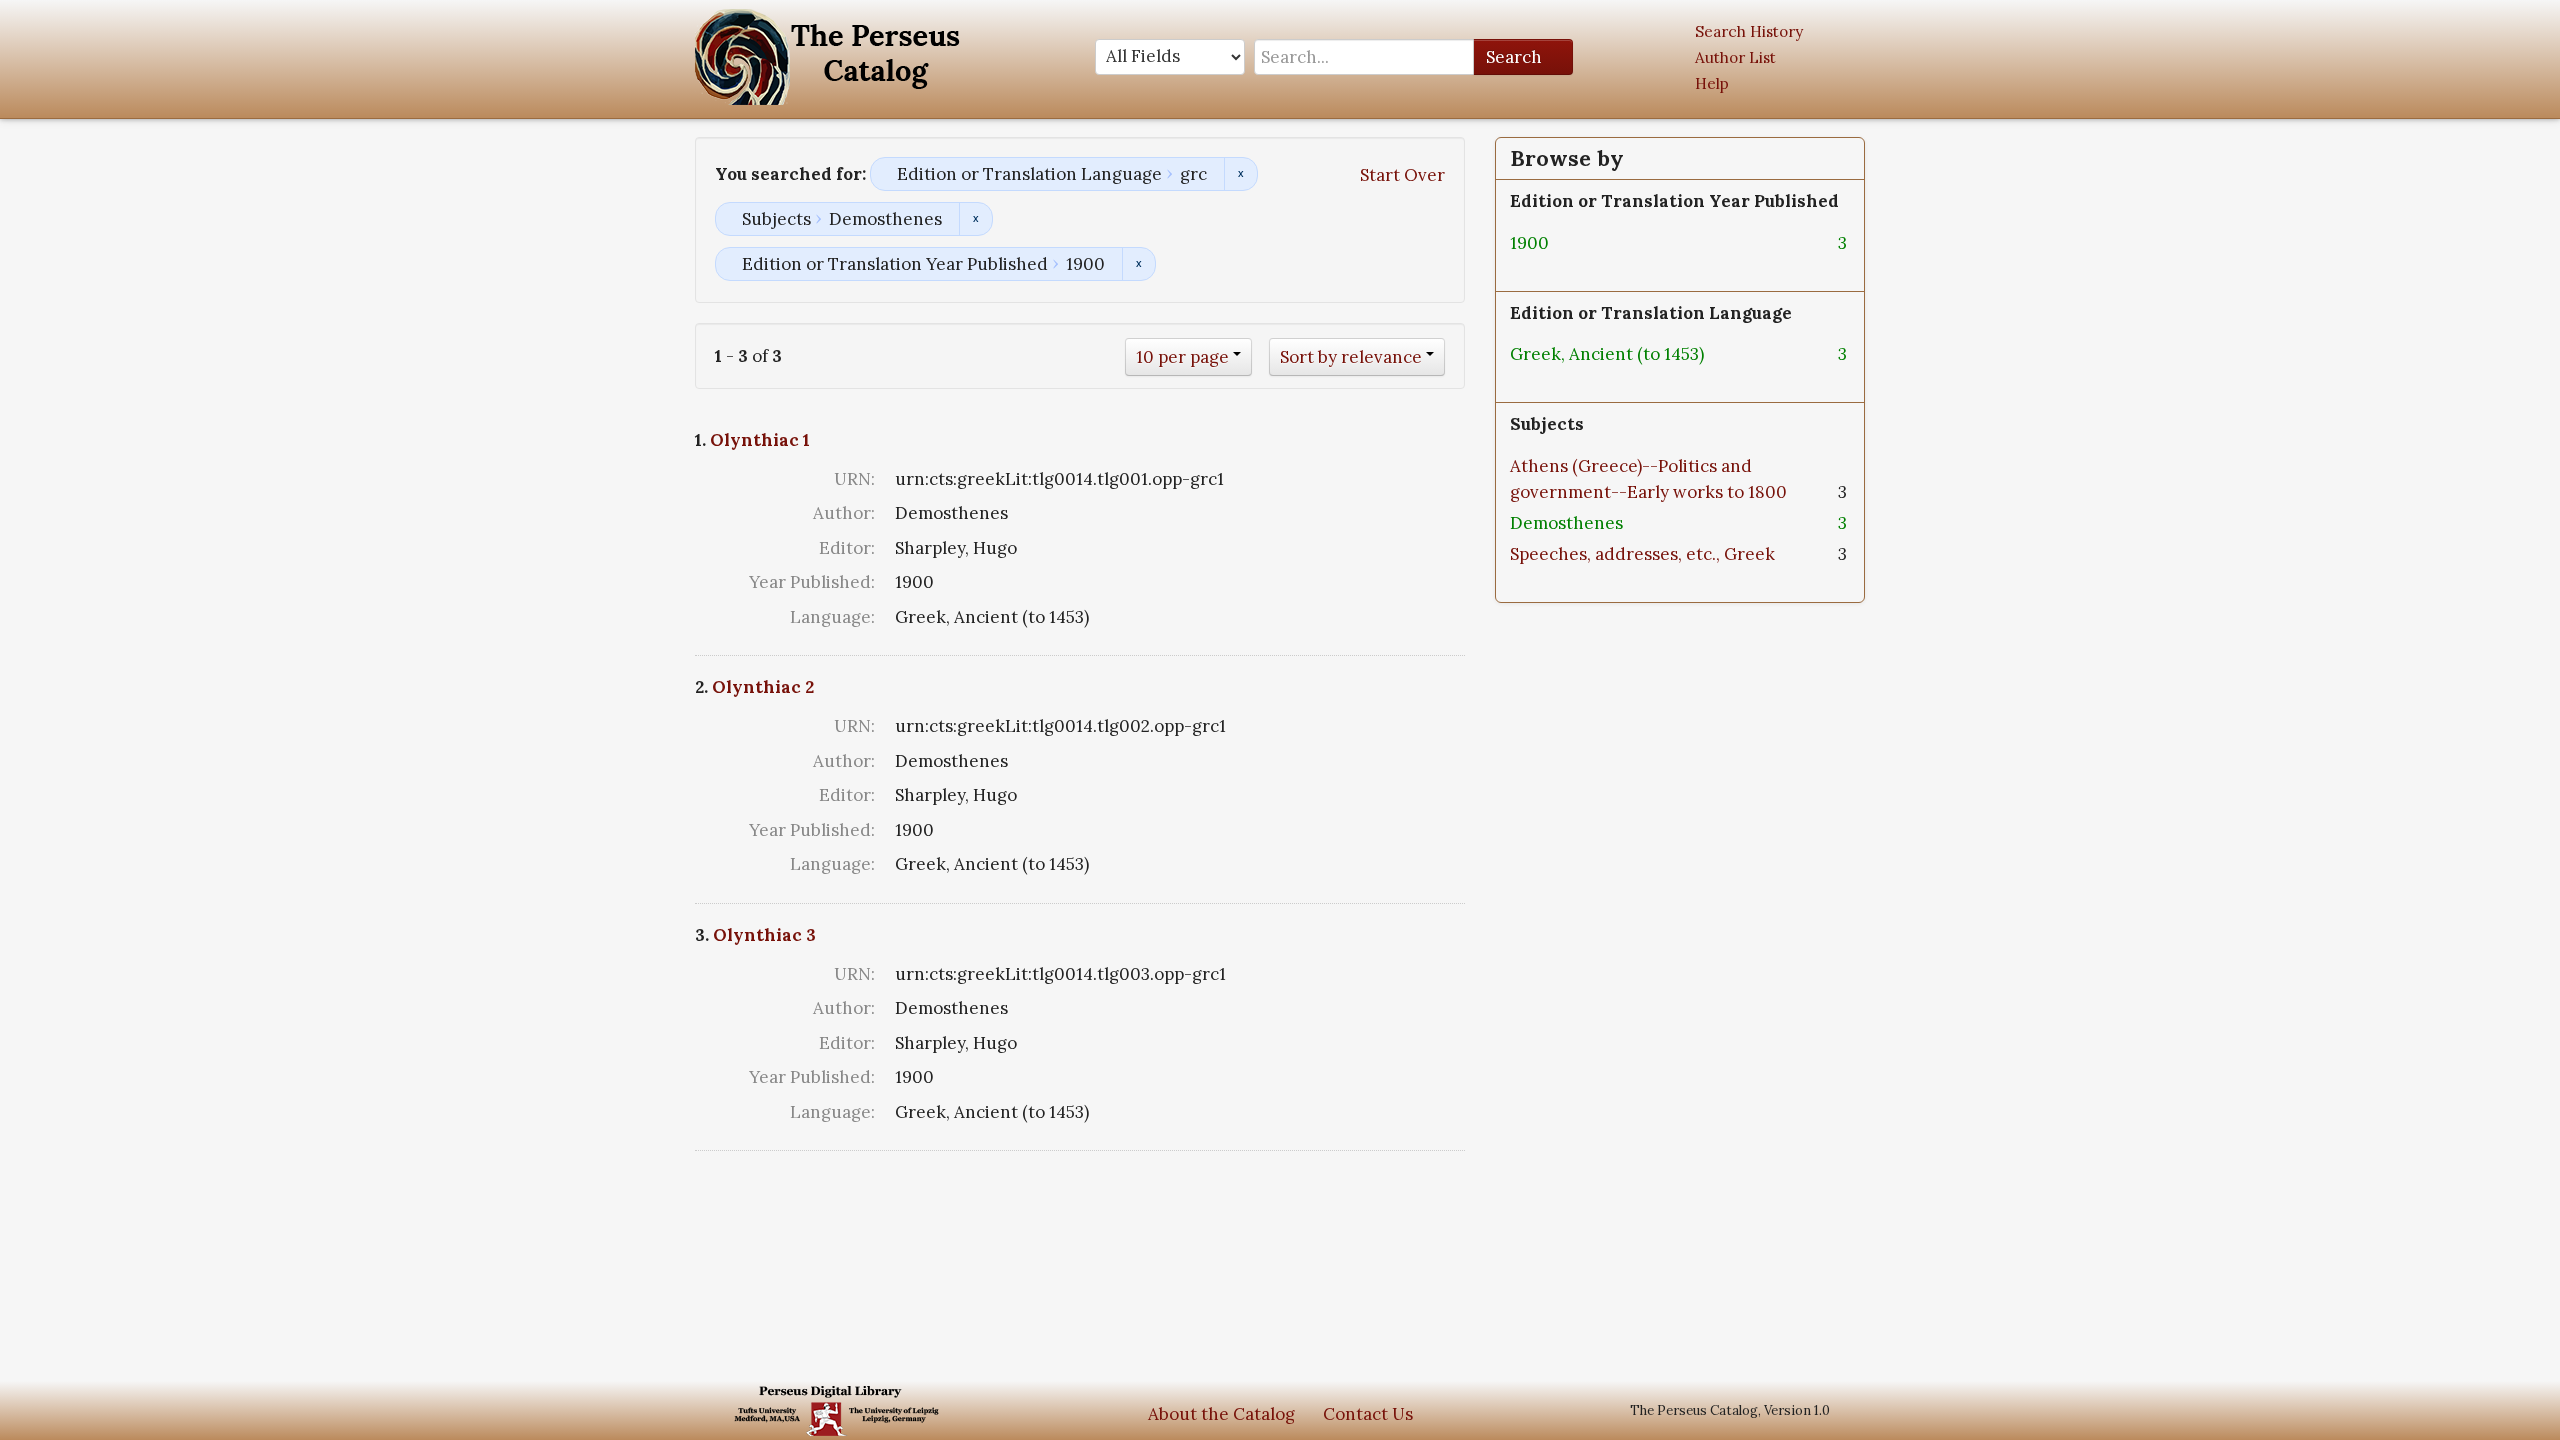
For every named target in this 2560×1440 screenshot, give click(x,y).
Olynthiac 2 (763, 687)
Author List (1735, 57)
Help (1712, 83)
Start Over (1402, 175)
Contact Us (1368, 1414)
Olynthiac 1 (760, 440)
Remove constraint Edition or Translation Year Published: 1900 (1138, 264)
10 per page (1182, 357)
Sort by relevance (1351, 357)
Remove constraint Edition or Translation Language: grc (1240, 174)
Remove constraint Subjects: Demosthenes (975, 219)
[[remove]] (1565, 243)
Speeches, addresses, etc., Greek (1642, 554)
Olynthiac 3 (764, 935)
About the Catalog (1221, 1414)
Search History (1749, 31)
